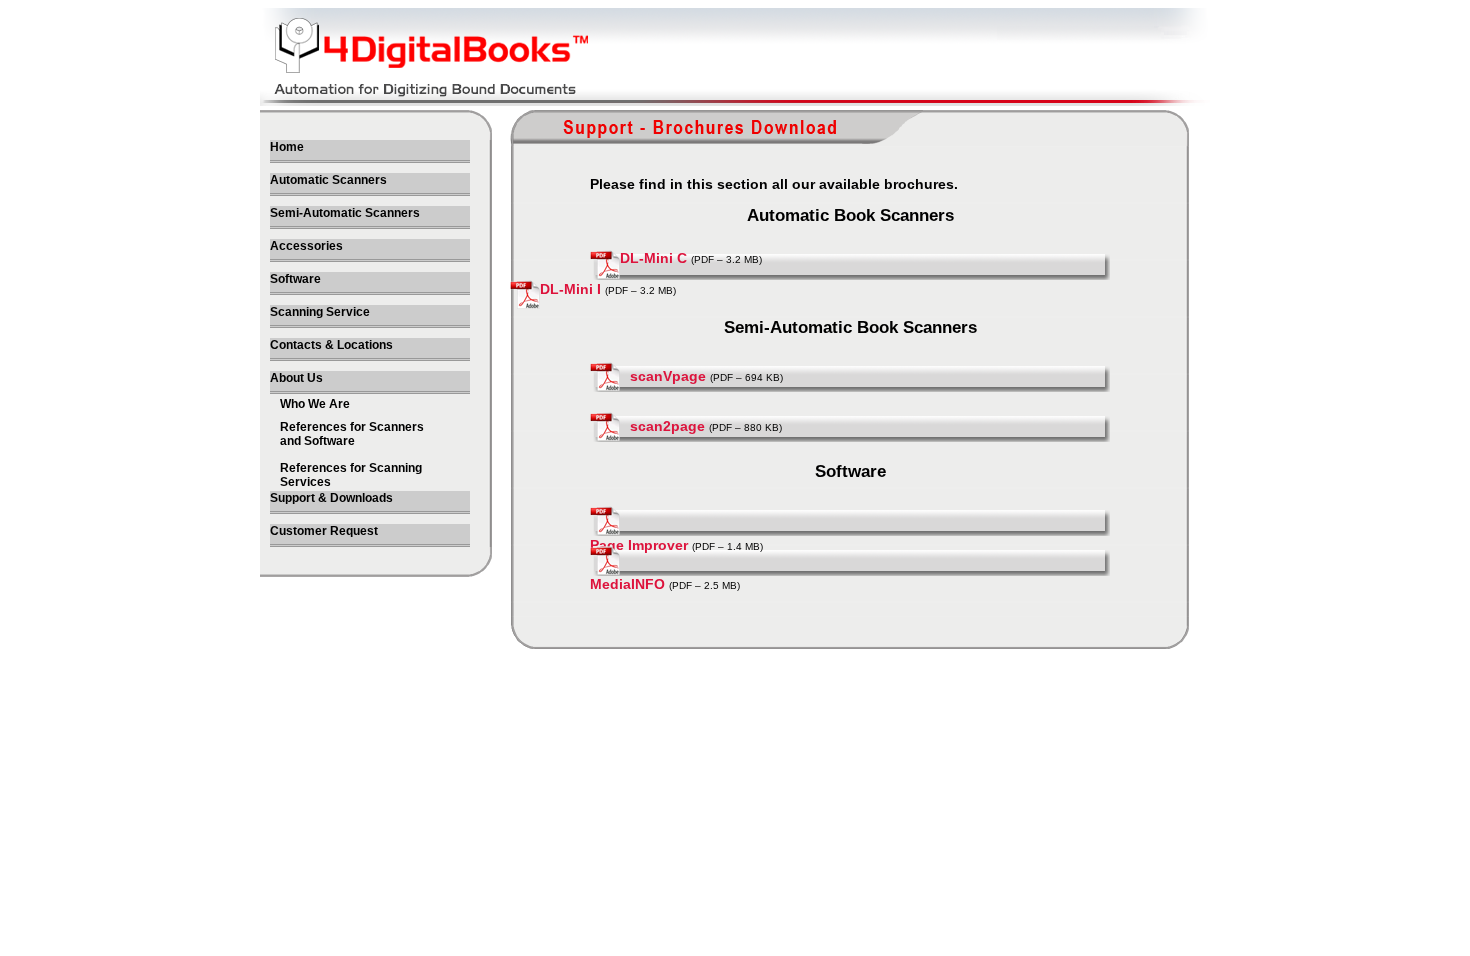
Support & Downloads (331, 498)
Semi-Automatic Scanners (345, 213)
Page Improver (639, 545)
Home (287, 147)
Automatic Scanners (328, 180)
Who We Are (315, 404)
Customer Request (324, 531)
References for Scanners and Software (352, 434)
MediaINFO (627, 584)
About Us (296, 378)
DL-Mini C (655, 258)
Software (295, 279)
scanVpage (668, 376)
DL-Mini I (570, 289)
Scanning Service (320, 312)
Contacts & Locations (331, 345)
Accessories (306, 246)
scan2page (667, 426)
